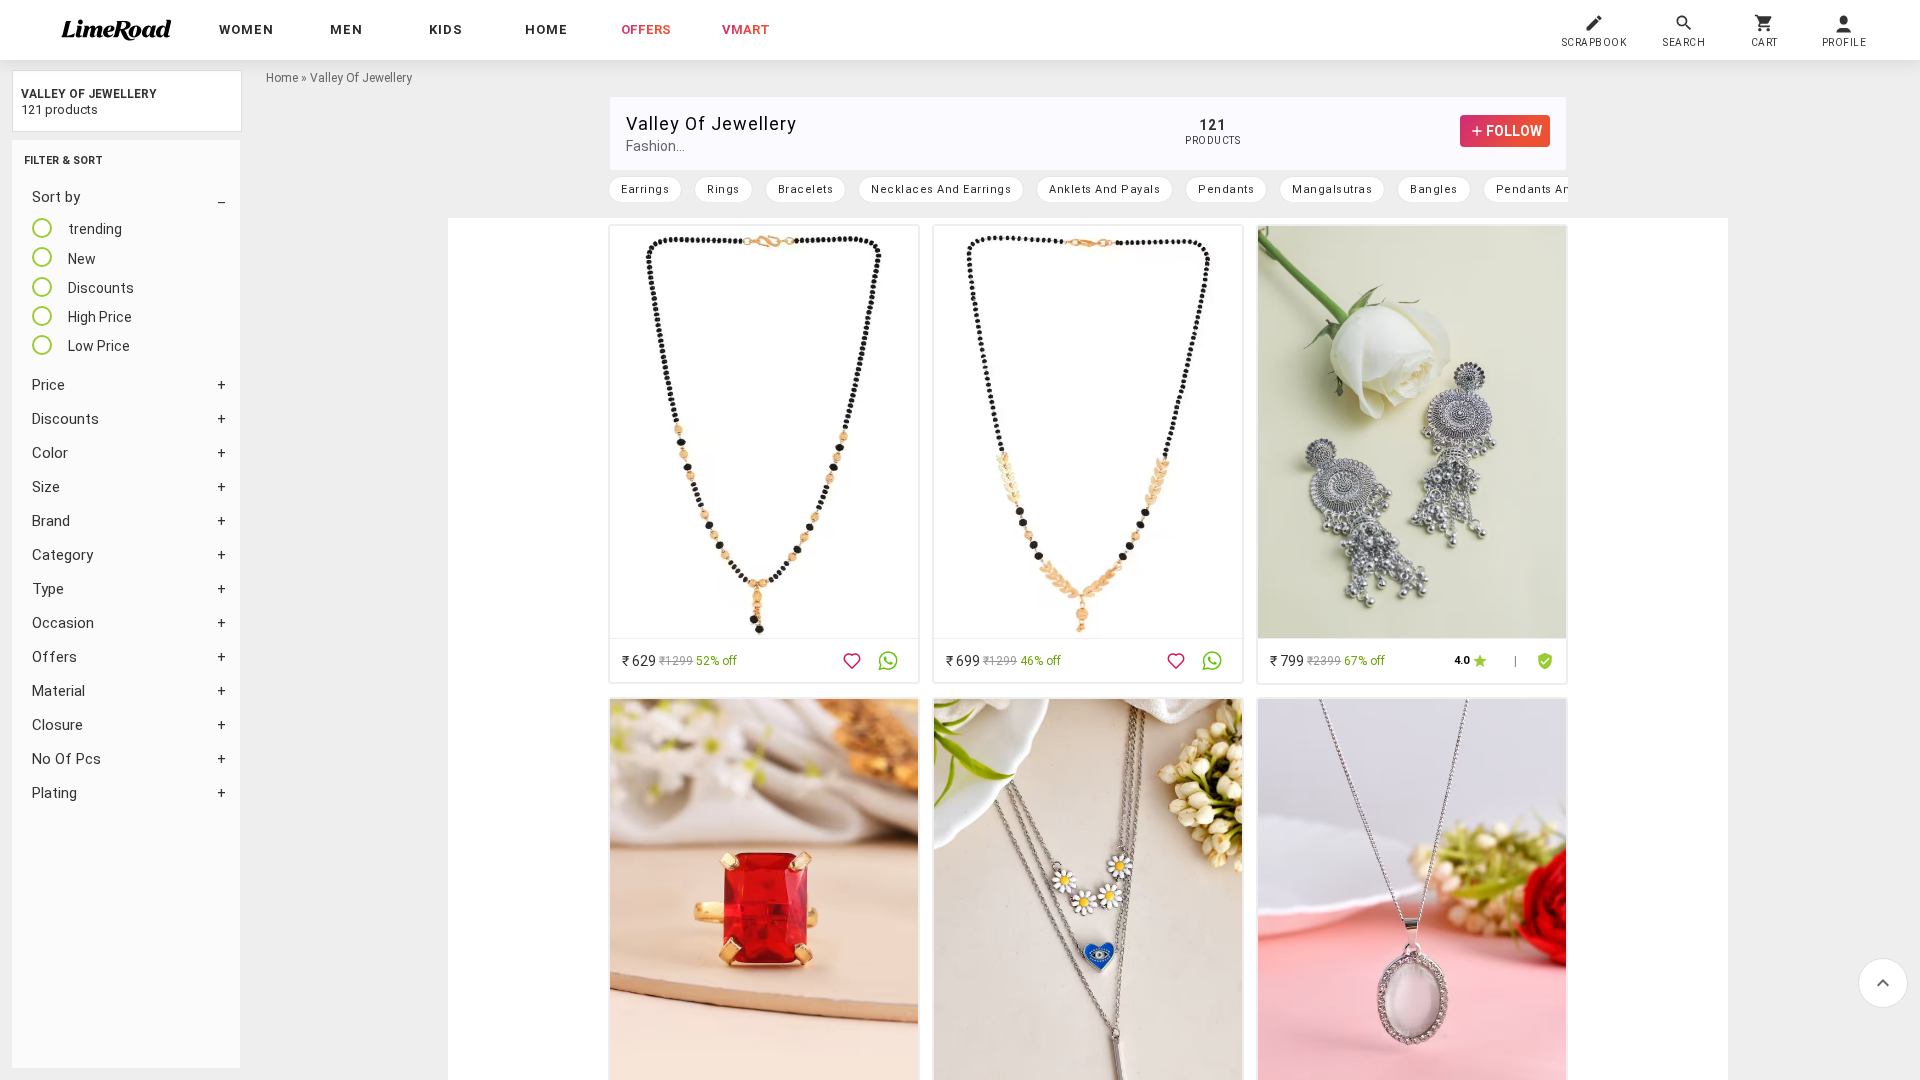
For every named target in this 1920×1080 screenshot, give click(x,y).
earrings (645, 189)
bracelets (806, 189)
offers (646, 29)
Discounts (65, 419)
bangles (1434, 189)
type (48, 589)
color (50, 453)
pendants (1226, 189)
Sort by (56, 197)
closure (57, 725)
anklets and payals (1104, 189)
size (46, 487)
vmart (746, 29)
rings (723, 189)
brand (51, 521)
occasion (63, 623)
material (58, 691)
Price (48, 385)
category (62, 555)
